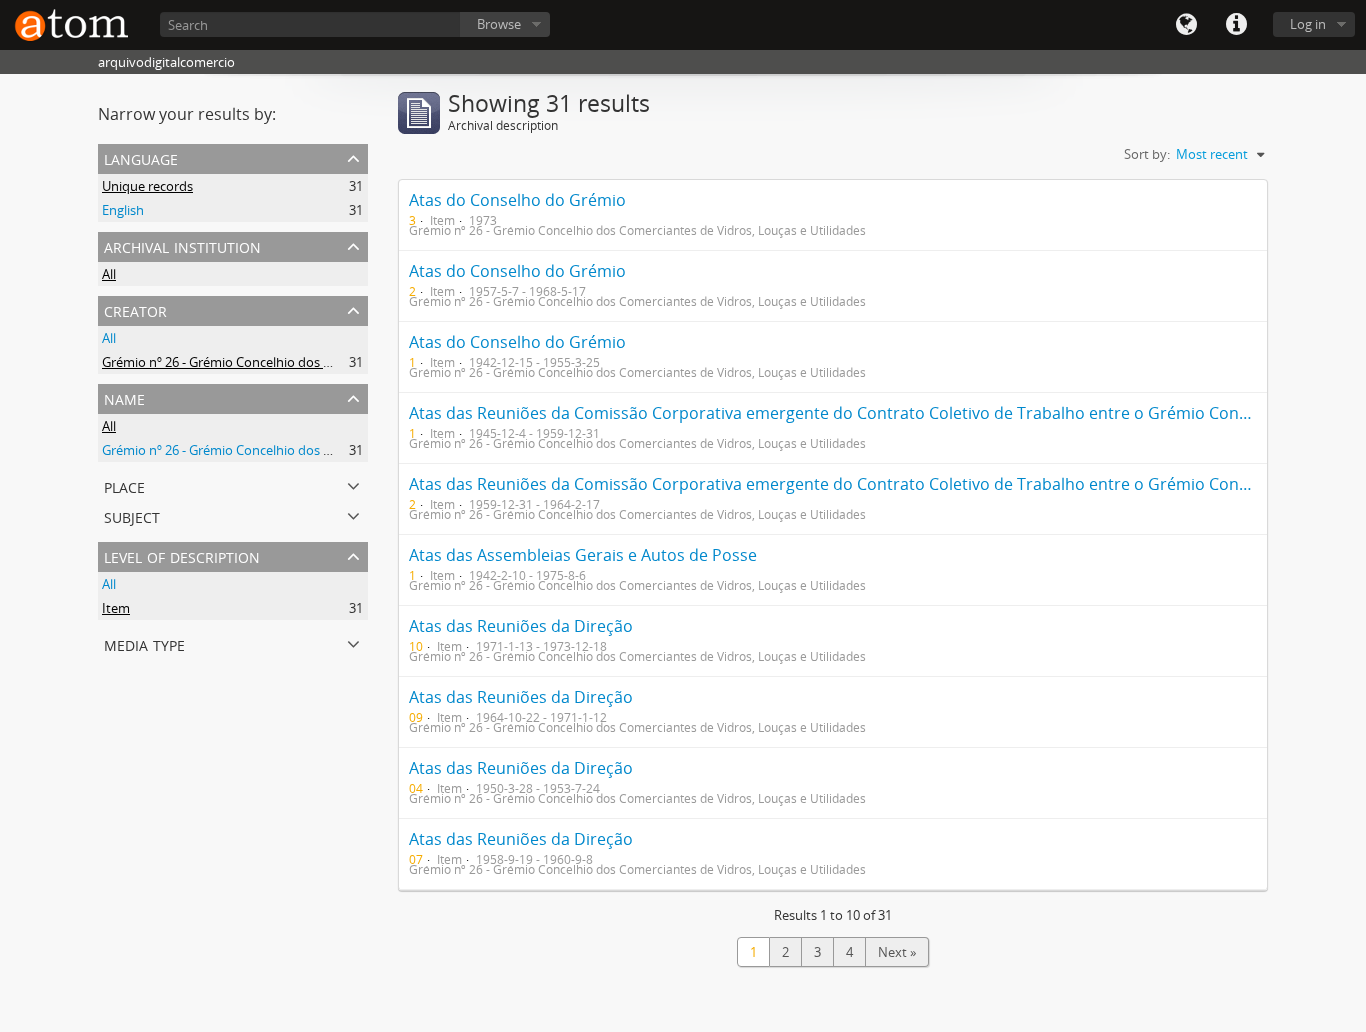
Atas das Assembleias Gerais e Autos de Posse (583, 555)
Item (116, 608)
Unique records (147, 186)
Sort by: (1147, 154)
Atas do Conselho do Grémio (517, 200)
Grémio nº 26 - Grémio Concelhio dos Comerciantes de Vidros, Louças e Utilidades (343, 362)
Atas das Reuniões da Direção (521, 626)
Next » (897, 952)
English (123, 210)
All (109, 274)
